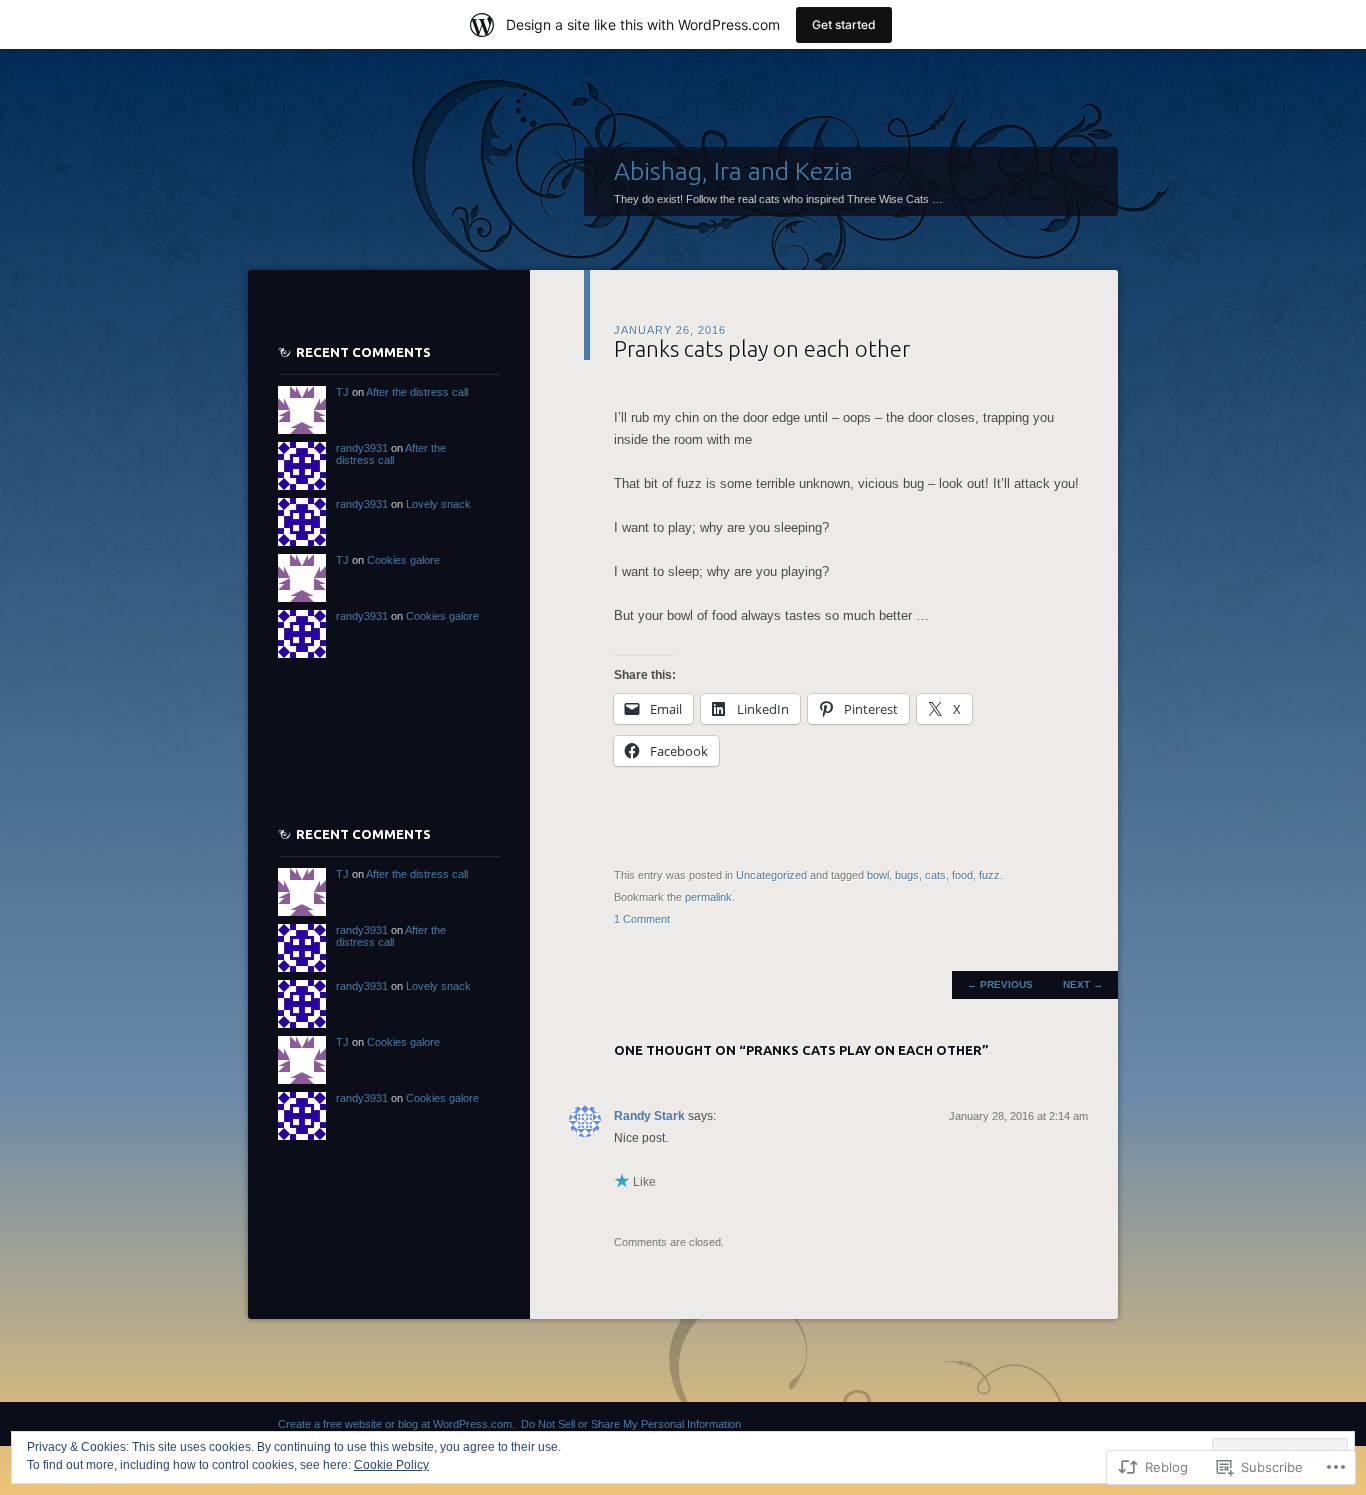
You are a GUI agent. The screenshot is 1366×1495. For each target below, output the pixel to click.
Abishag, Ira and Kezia (733, 171)
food (962, 875)
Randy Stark (649, 1116)
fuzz (989, 875)
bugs (907, 875)
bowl (878, 875)
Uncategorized (771, 875)
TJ (342, 392)
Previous (1000, 984)
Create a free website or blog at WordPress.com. (396, 1424)
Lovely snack (438, 504)
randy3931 (362, 448)
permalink (708, 897)
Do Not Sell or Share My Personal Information (631, 1424)
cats (935, 875)
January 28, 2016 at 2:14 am (1018, 1116)
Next (1083, 984)
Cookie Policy (391, 1465)
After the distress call (417, 392)
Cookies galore (403, 560)
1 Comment (642, 919)
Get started (844, 24)
